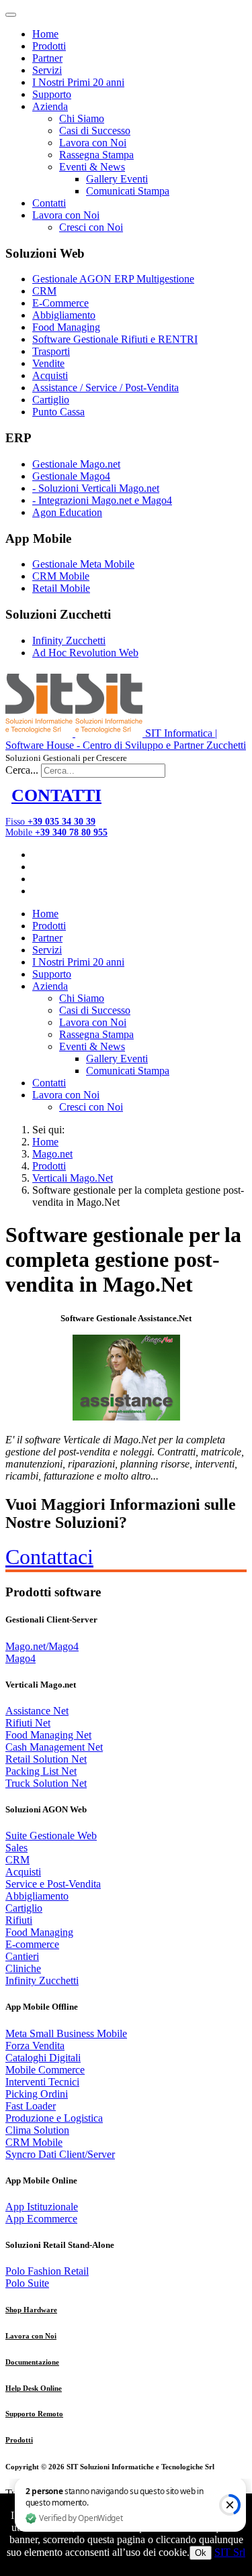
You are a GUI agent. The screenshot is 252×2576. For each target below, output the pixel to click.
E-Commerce (60, 303)
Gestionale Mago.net (76, 464)
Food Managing (66, 327)
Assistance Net (37, 1711)
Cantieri (22, 1956)
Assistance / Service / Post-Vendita (106, 388)
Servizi (47, 70)
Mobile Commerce (45, 2070)
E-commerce (32, 1944)
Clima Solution (37, 2130)
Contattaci (49, 1557)
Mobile (56, 832)
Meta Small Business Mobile (66, 2033)
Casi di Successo (95, 131)
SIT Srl (230, 2552)
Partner (47, 58)
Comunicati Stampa (128, 191)
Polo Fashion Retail (47, 2271)
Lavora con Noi (93, 143)
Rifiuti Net (28, 1723)
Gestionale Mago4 (71, 476)
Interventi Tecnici (42, 2082)
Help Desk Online (34, 2388)
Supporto (52, 94)
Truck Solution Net (46, 1783)
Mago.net (52, 1154)
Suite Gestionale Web (51, 1836)
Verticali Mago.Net (73, 1178)
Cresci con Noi (91, 227)
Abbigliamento (64, 315)
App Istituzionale (42, 2207)
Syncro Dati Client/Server (60, 2154)
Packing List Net (41, 1771)
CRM (44, 291)
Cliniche (23, 1968)
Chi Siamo (82, 118)
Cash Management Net (54, 1747)
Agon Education (67, 512)
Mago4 (20, 1658)
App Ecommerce (41, 2219)
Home (45, 34)
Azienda (50, 106)
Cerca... (22, 770)
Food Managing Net (48, 1735)
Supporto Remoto (34, 2414)
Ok (201, 2553)
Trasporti (51, 351)
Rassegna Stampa (96, 155)
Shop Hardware (31, 2310)
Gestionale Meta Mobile (83, 564)
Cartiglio (51, 400)
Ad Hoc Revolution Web (85, 653)
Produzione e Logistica (54, 2118)
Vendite (48, 363)
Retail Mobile (61, 588)
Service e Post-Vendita (53, 1884)
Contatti (49, 203)
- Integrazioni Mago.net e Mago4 (102, 500)
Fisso (50, 822)
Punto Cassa (58, 412)
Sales (16, 1848)
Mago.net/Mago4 (42, 1646)
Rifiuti (19, 1920)
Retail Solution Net (46, 1759)
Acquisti (50, 375)
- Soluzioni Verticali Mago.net (96, 488)
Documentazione (32, 2362)
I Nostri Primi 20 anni (78, 82)
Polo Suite (27, 2283)
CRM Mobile (61, 576)
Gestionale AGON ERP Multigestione (113, 279)
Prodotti (49, 46)
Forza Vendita (35, 2046)
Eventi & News (92, 167)
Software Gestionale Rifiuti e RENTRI (115, 339)
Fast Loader (31, 2106)
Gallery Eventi (117, 179)
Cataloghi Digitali (43, 2058)
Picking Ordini (37, 2094)
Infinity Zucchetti (69, 640)
